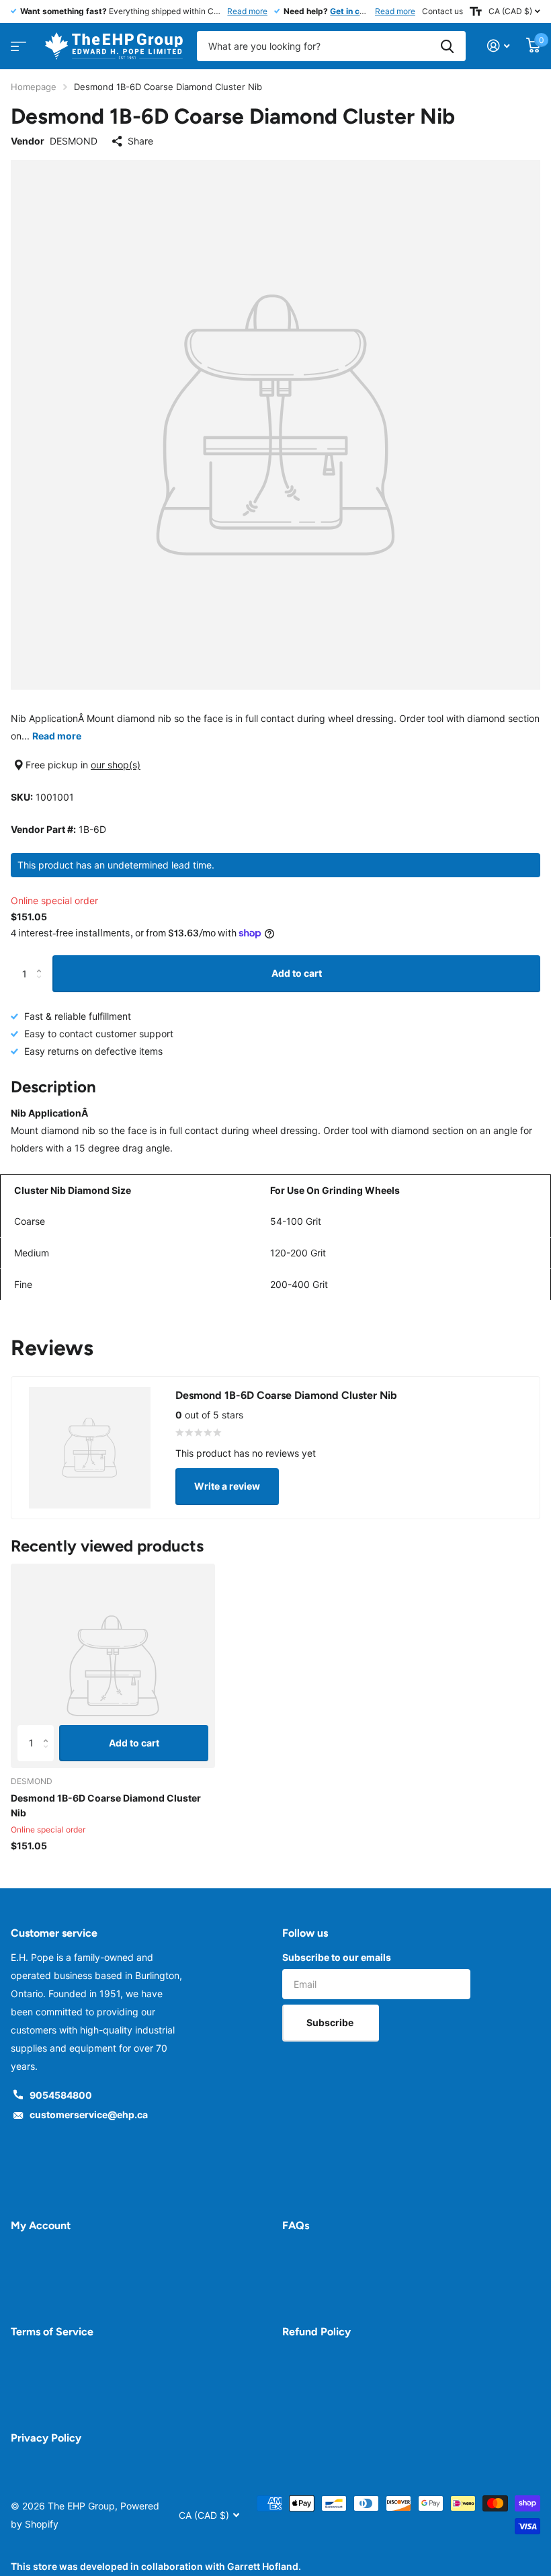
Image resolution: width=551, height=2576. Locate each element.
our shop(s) (116, 765)
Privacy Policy (46, 2438)
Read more (247, 11)
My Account (41, 2225)
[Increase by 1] (42, 961)
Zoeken (447, 46)
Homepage (34, 87)
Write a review (227, 1486)
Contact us (442, 11)
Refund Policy (316, 2332)
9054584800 (61, 2095)
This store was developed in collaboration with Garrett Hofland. (156, 2566)
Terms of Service (52, 2332)
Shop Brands (16, 42)
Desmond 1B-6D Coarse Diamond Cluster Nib (106, 1805)
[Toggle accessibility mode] (476, 11)
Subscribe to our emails (337, 1957)
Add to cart (297, 973)
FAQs (296, 2225)
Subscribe (331, 2022)
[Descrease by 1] (42, 986)
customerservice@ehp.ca (89, 2115)
